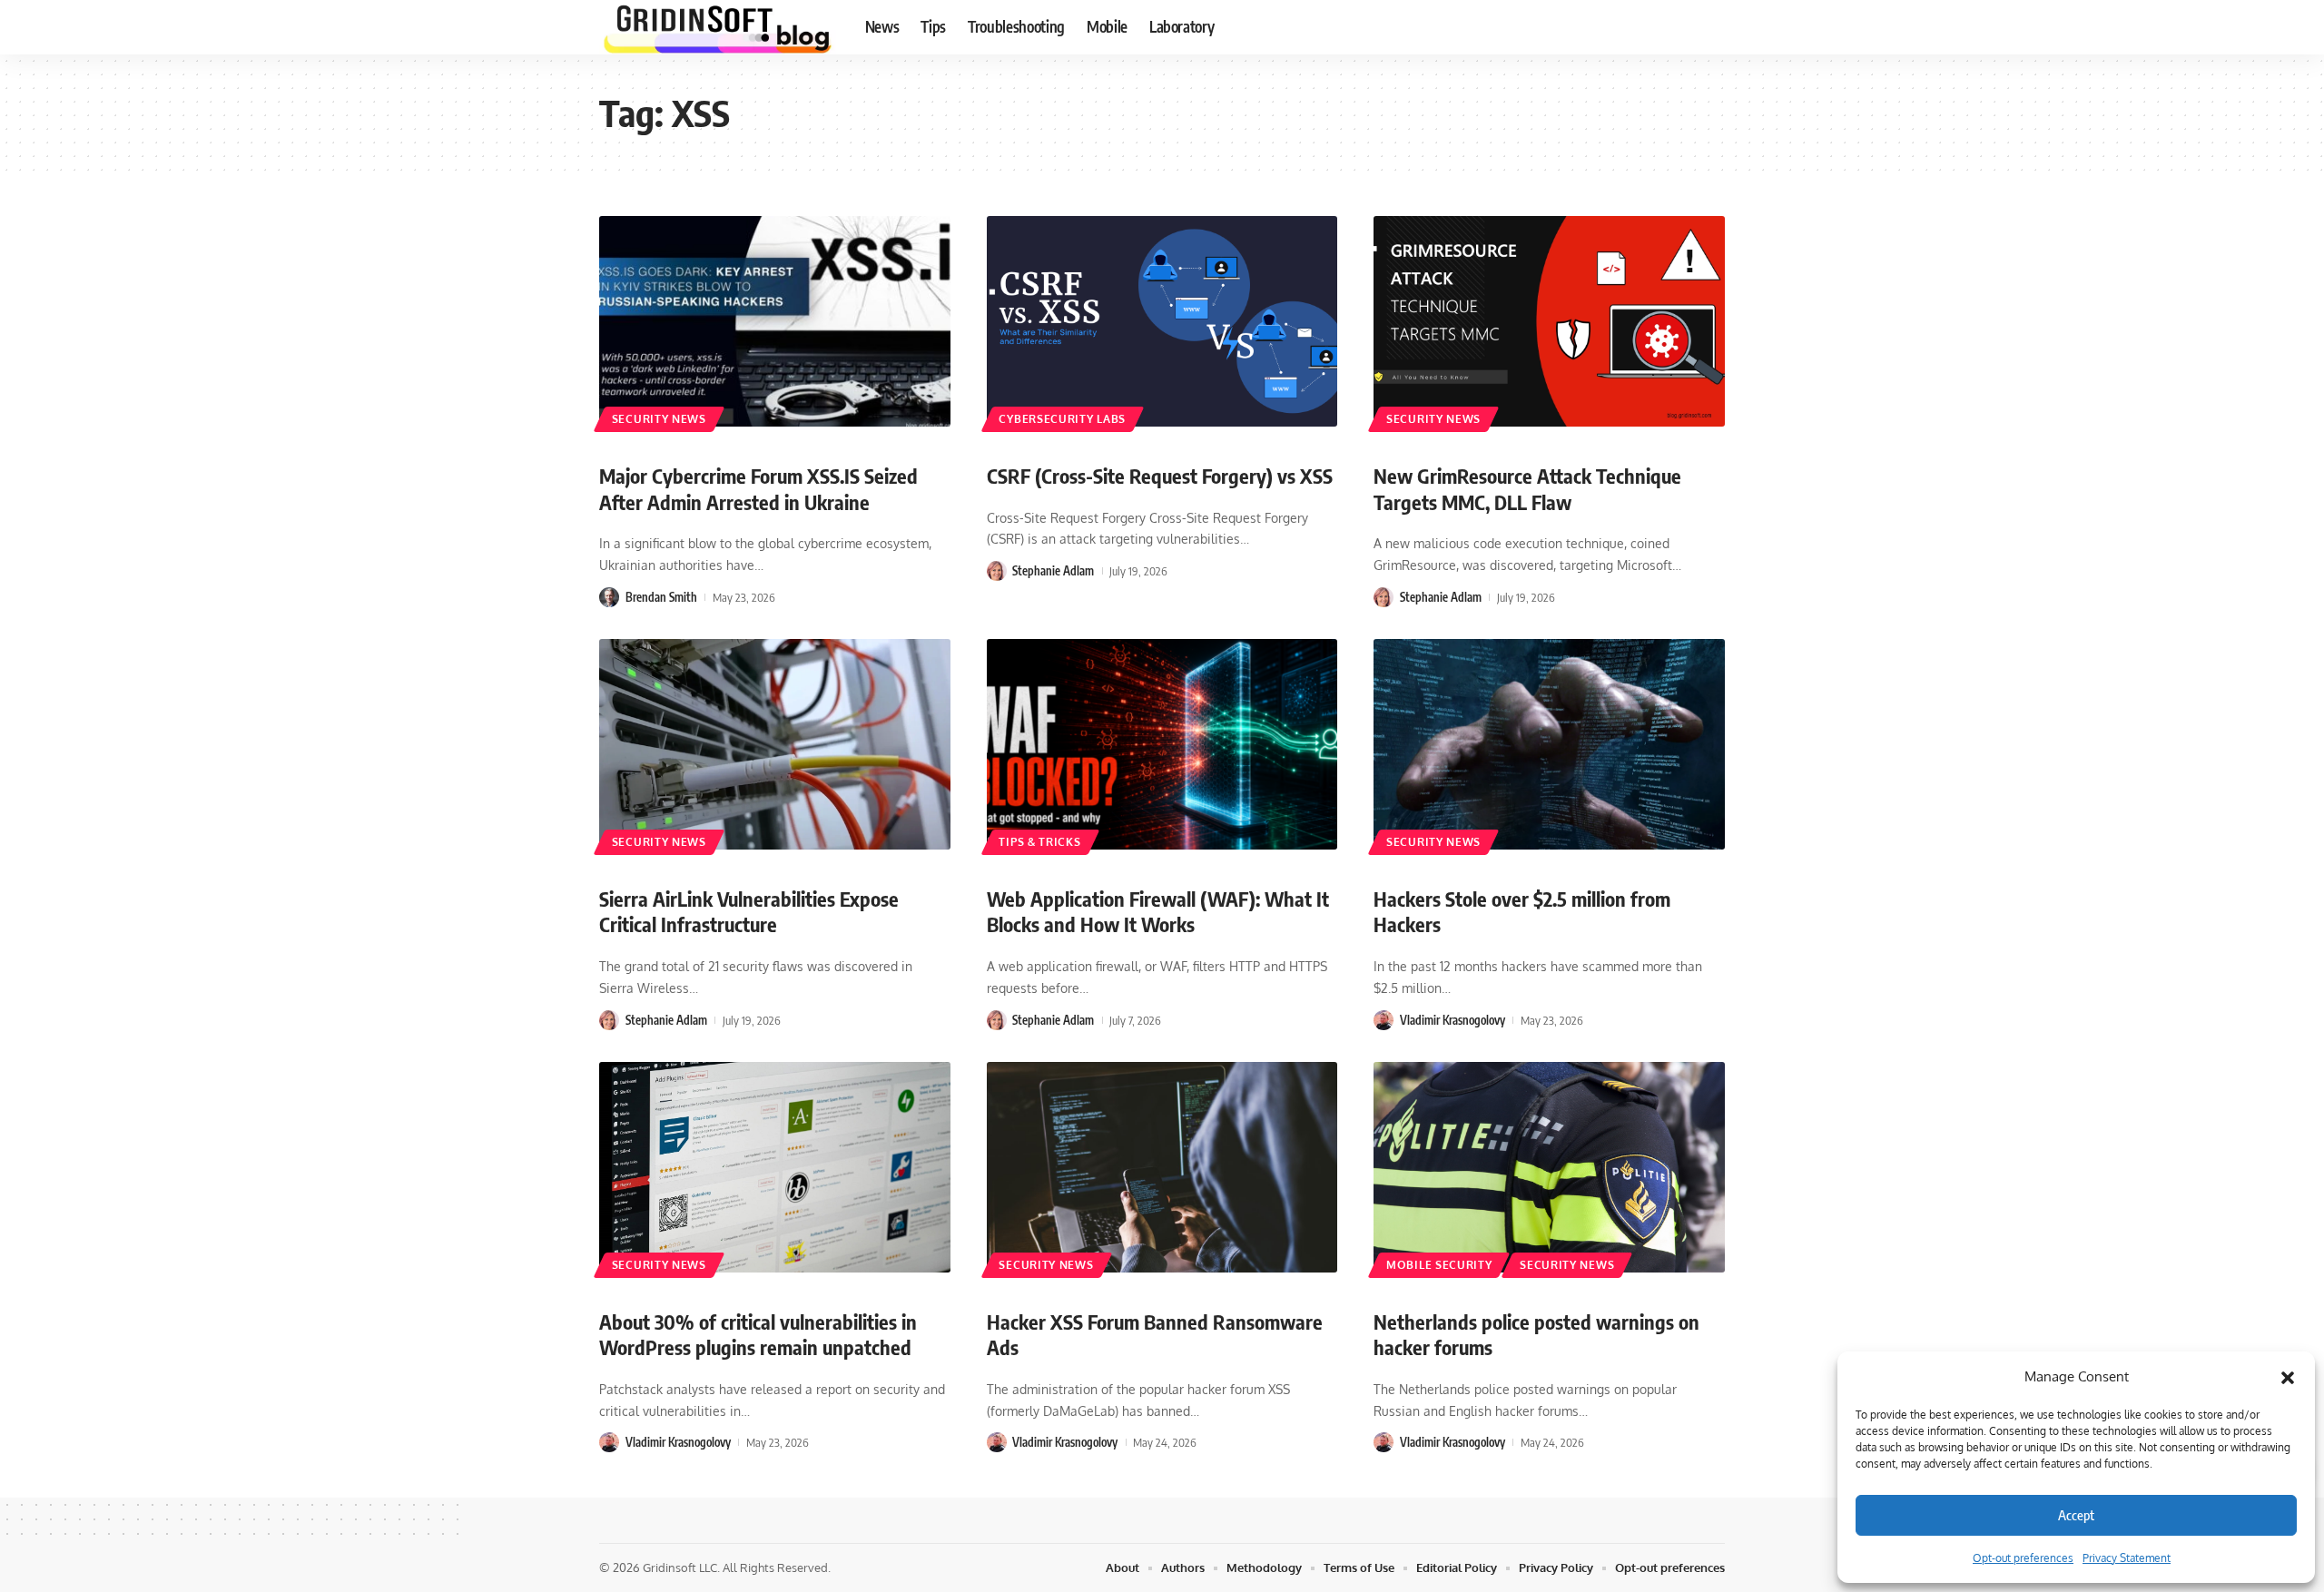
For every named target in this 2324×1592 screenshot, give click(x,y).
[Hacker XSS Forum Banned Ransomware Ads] (1162, 1167)
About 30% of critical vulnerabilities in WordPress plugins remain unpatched (758, 1335)
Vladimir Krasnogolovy (1452, 1020)
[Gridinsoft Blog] (718, 27)
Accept (2076, 1515)
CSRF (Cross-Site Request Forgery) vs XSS (1160, 476)
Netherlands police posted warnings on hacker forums (1536, 1335)
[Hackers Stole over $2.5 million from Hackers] (1549, 744)
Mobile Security (1439, 1265)
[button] (2288, 1377)
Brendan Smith (661, 597)
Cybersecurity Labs (1062, 419)
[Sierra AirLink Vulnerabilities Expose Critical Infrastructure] (775, 744)
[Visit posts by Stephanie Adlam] (997, 571)
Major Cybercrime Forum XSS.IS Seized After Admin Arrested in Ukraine (758, 489)
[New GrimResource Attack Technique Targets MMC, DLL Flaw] (1549, 321)
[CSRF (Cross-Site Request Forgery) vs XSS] (1162, 321)
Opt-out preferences (2023, 1558)
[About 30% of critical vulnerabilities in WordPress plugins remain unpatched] (775, 1167)
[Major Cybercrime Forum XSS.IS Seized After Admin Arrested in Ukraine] (775, 321)
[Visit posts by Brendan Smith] (609, 597)
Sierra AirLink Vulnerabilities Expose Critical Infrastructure (749, 912)
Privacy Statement (2127, 1558)
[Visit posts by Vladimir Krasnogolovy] (1384, 1020)
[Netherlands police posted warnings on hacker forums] (1549, 1167)
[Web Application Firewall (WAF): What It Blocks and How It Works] (1162, 744)
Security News (659, 419)
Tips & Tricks (1039, 842)
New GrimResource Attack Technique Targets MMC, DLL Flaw (1527, 489)
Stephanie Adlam (1053, 571)
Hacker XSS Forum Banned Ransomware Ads (1155, 1335)
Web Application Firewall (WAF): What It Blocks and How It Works (1158, 912)
